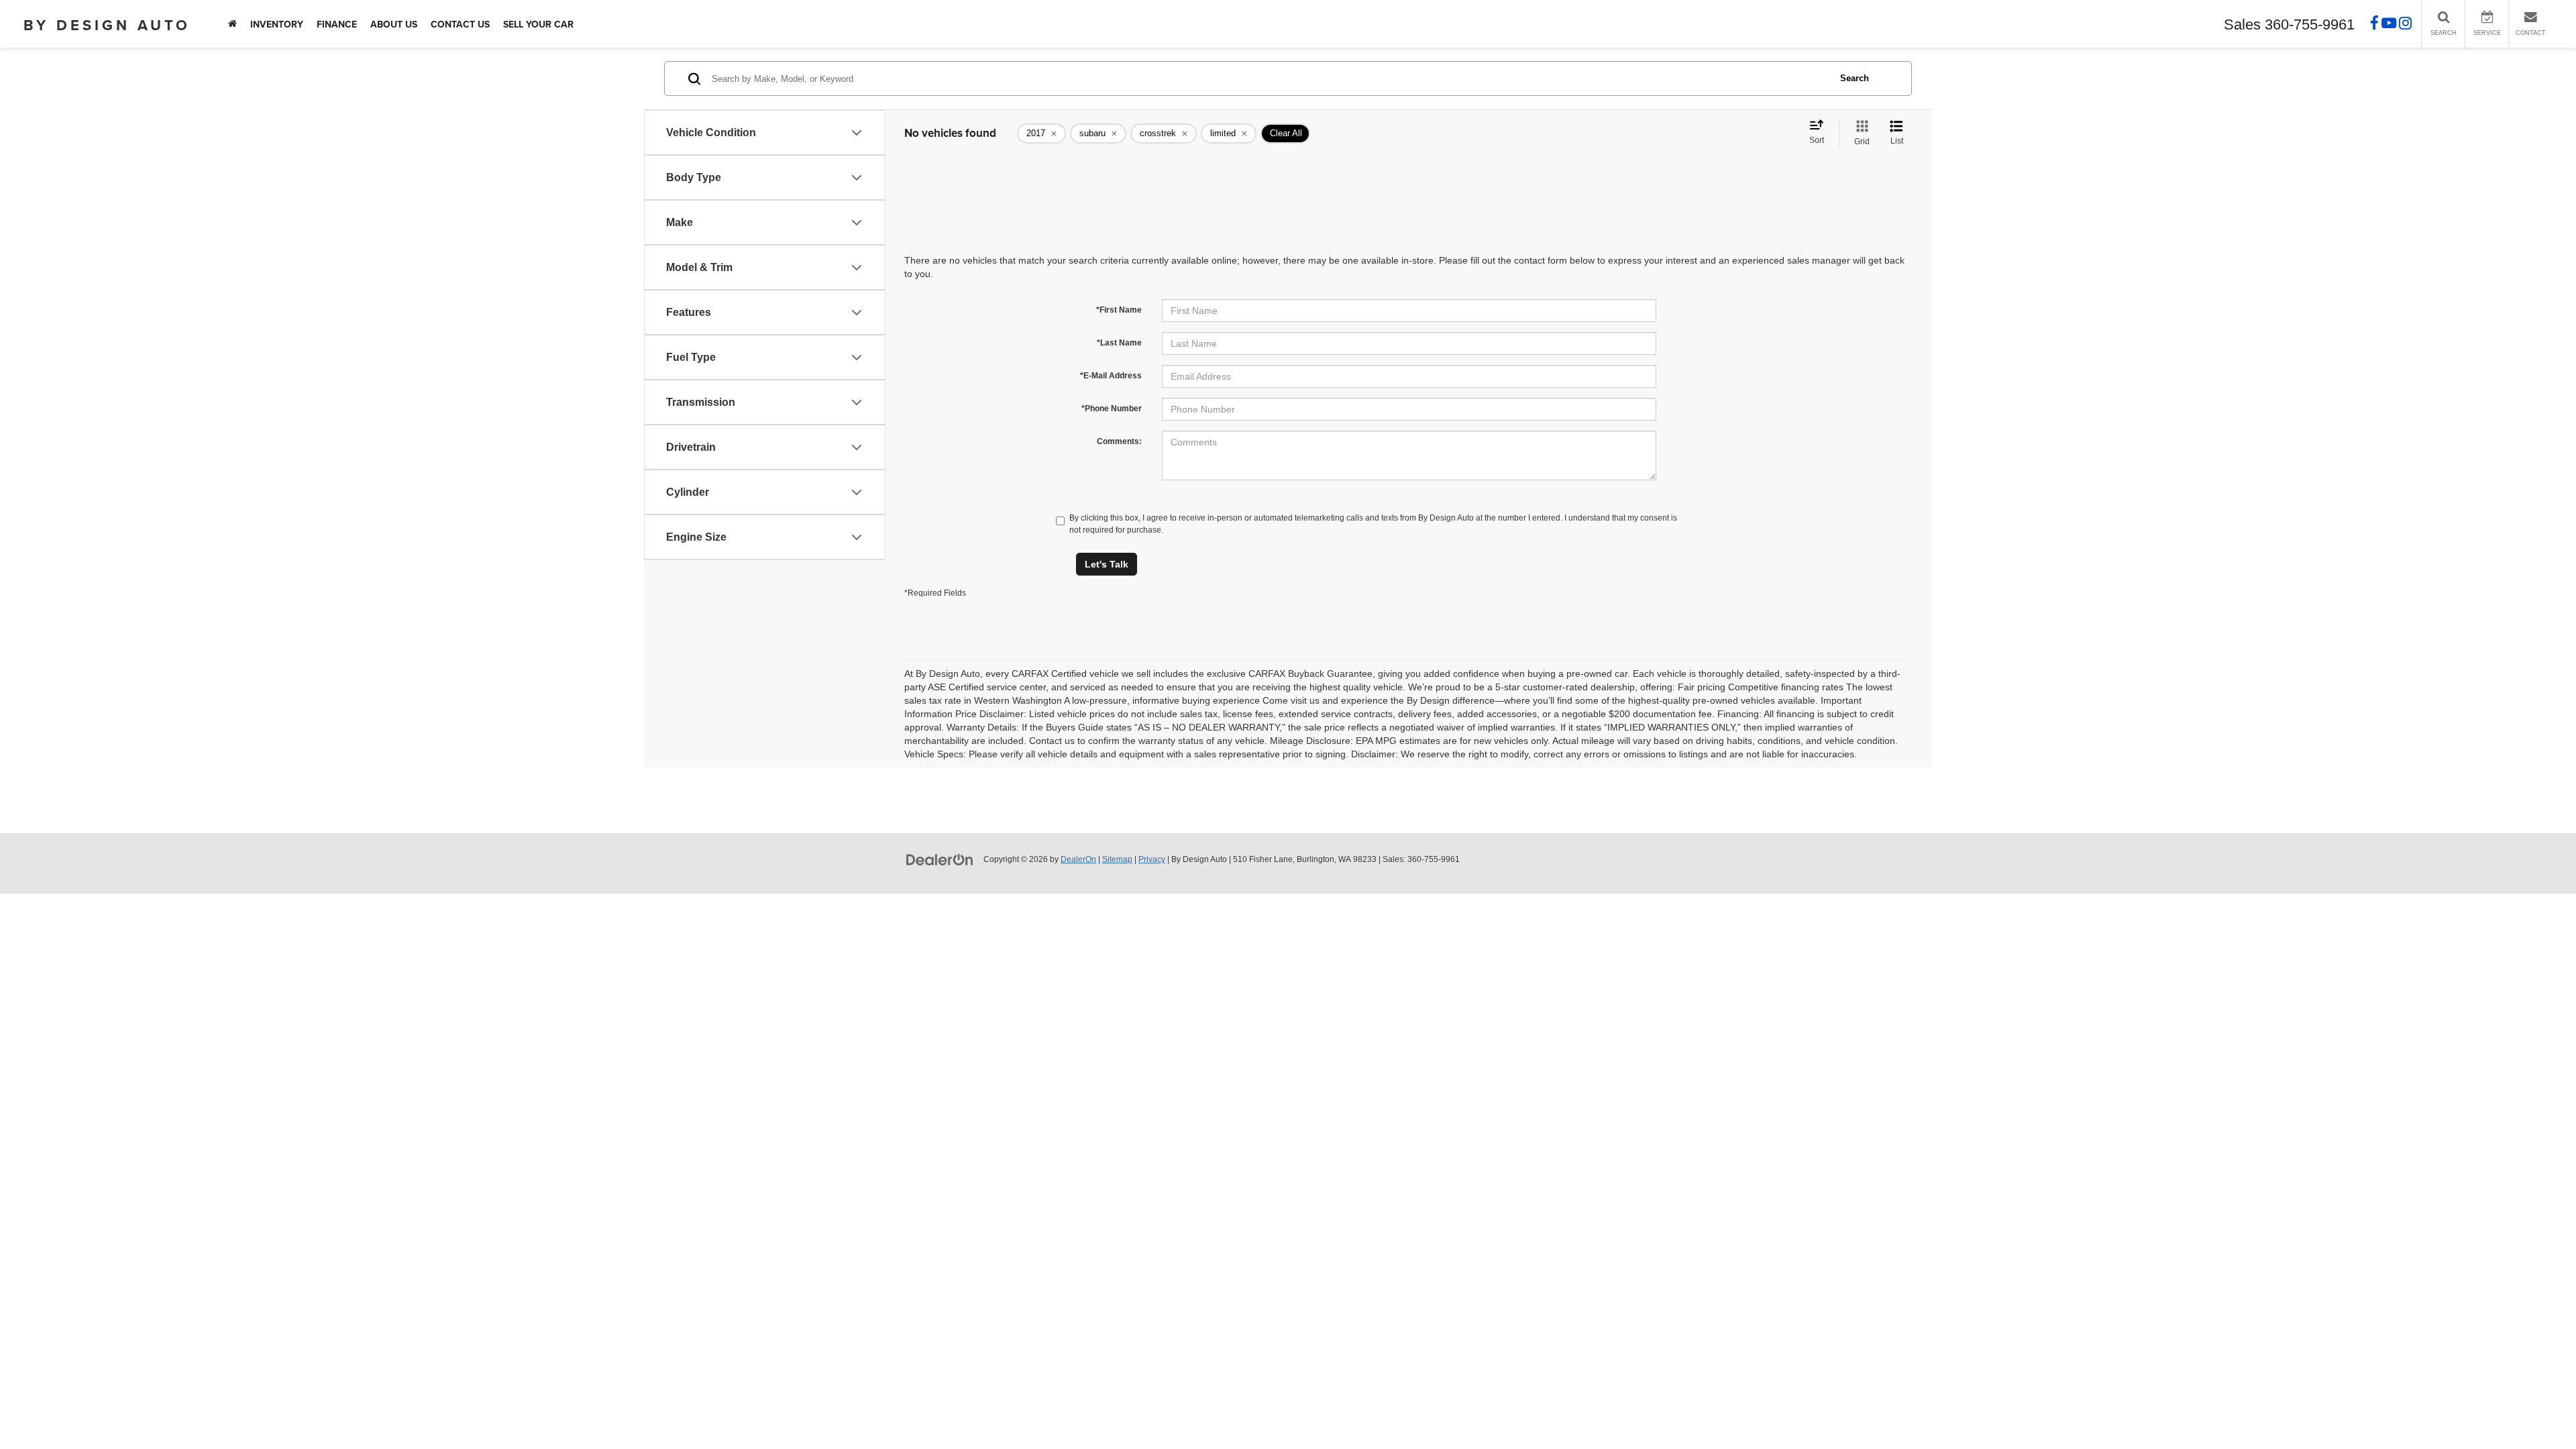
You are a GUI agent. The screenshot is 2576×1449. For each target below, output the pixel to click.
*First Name (1119, 310)
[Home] (232, 24)
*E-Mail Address (1111, 376)
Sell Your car (538, 24)
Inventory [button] (277, 24)
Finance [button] (337, 24)
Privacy (1152, 859)
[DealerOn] (940, 859)
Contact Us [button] (460, 24)
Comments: (1119, 441)
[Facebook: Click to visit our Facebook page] (2374, 25)
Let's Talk (1107, 564)
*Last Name (1119, 343)
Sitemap (1117, 859)
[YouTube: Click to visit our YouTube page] (2389, 25)
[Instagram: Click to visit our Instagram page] (2405, 25)
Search (1855, 78)
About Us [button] (394, 24)
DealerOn (1078, 859)
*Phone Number (1112, 409)
